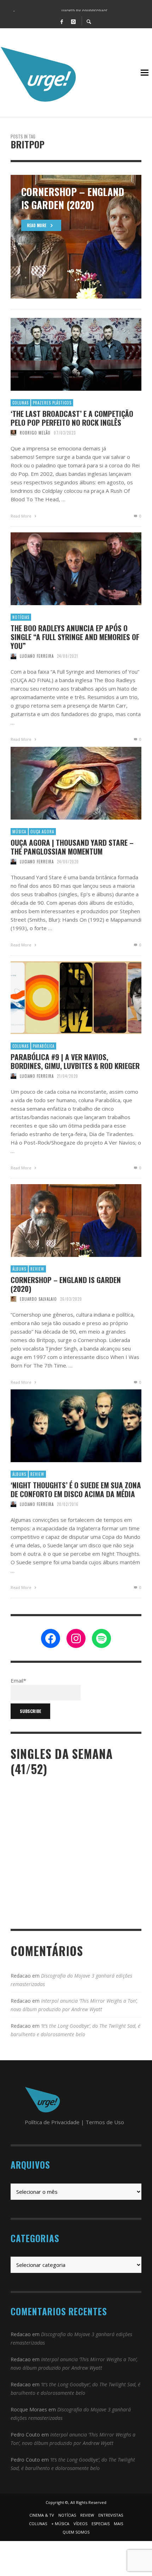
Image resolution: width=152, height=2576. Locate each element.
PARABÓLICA (44, 1046)
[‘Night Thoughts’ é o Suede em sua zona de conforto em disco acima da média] (65, 1426)
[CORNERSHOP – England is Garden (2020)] (65, 1221)
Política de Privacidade (52, 2122)
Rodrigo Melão (35, 433)
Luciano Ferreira (37, 656)
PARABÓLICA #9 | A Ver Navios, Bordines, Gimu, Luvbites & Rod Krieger (75, 1061)
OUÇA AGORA (42, 832)
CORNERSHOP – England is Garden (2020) (66, 1284)
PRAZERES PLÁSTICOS (52, 403)
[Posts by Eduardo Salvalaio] (13, 1299)
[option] (76, 237)
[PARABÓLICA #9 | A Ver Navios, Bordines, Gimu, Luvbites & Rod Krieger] (65, 998)
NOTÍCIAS (21, 617)
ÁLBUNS (19, 1269)
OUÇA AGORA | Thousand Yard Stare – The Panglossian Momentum (72, 847)
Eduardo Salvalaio (38, 1299)
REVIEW (37, 1269)
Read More (22, 516)
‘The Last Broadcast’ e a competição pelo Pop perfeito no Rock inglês (72, 418)
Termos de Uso (105, 2122)
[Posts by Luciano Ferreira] (13, 656)
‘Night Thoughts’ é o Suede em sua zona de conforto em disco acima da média (76, 1489)
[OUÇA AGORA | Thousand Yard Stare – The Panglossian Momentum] (65, 783)
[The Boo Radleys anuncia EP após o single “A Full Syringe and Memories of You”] (65, 569)
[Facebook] (62, 21)
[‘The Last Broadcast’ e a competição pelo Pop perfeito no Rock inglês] (65, 354)
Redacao (21, 1976)
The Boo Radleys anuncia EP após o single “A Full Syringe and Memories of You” (75, 637)
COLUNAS (21, 403)
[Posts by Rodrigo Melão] (13, 433)
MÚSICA (19, 832)
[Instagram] (73, 21)
